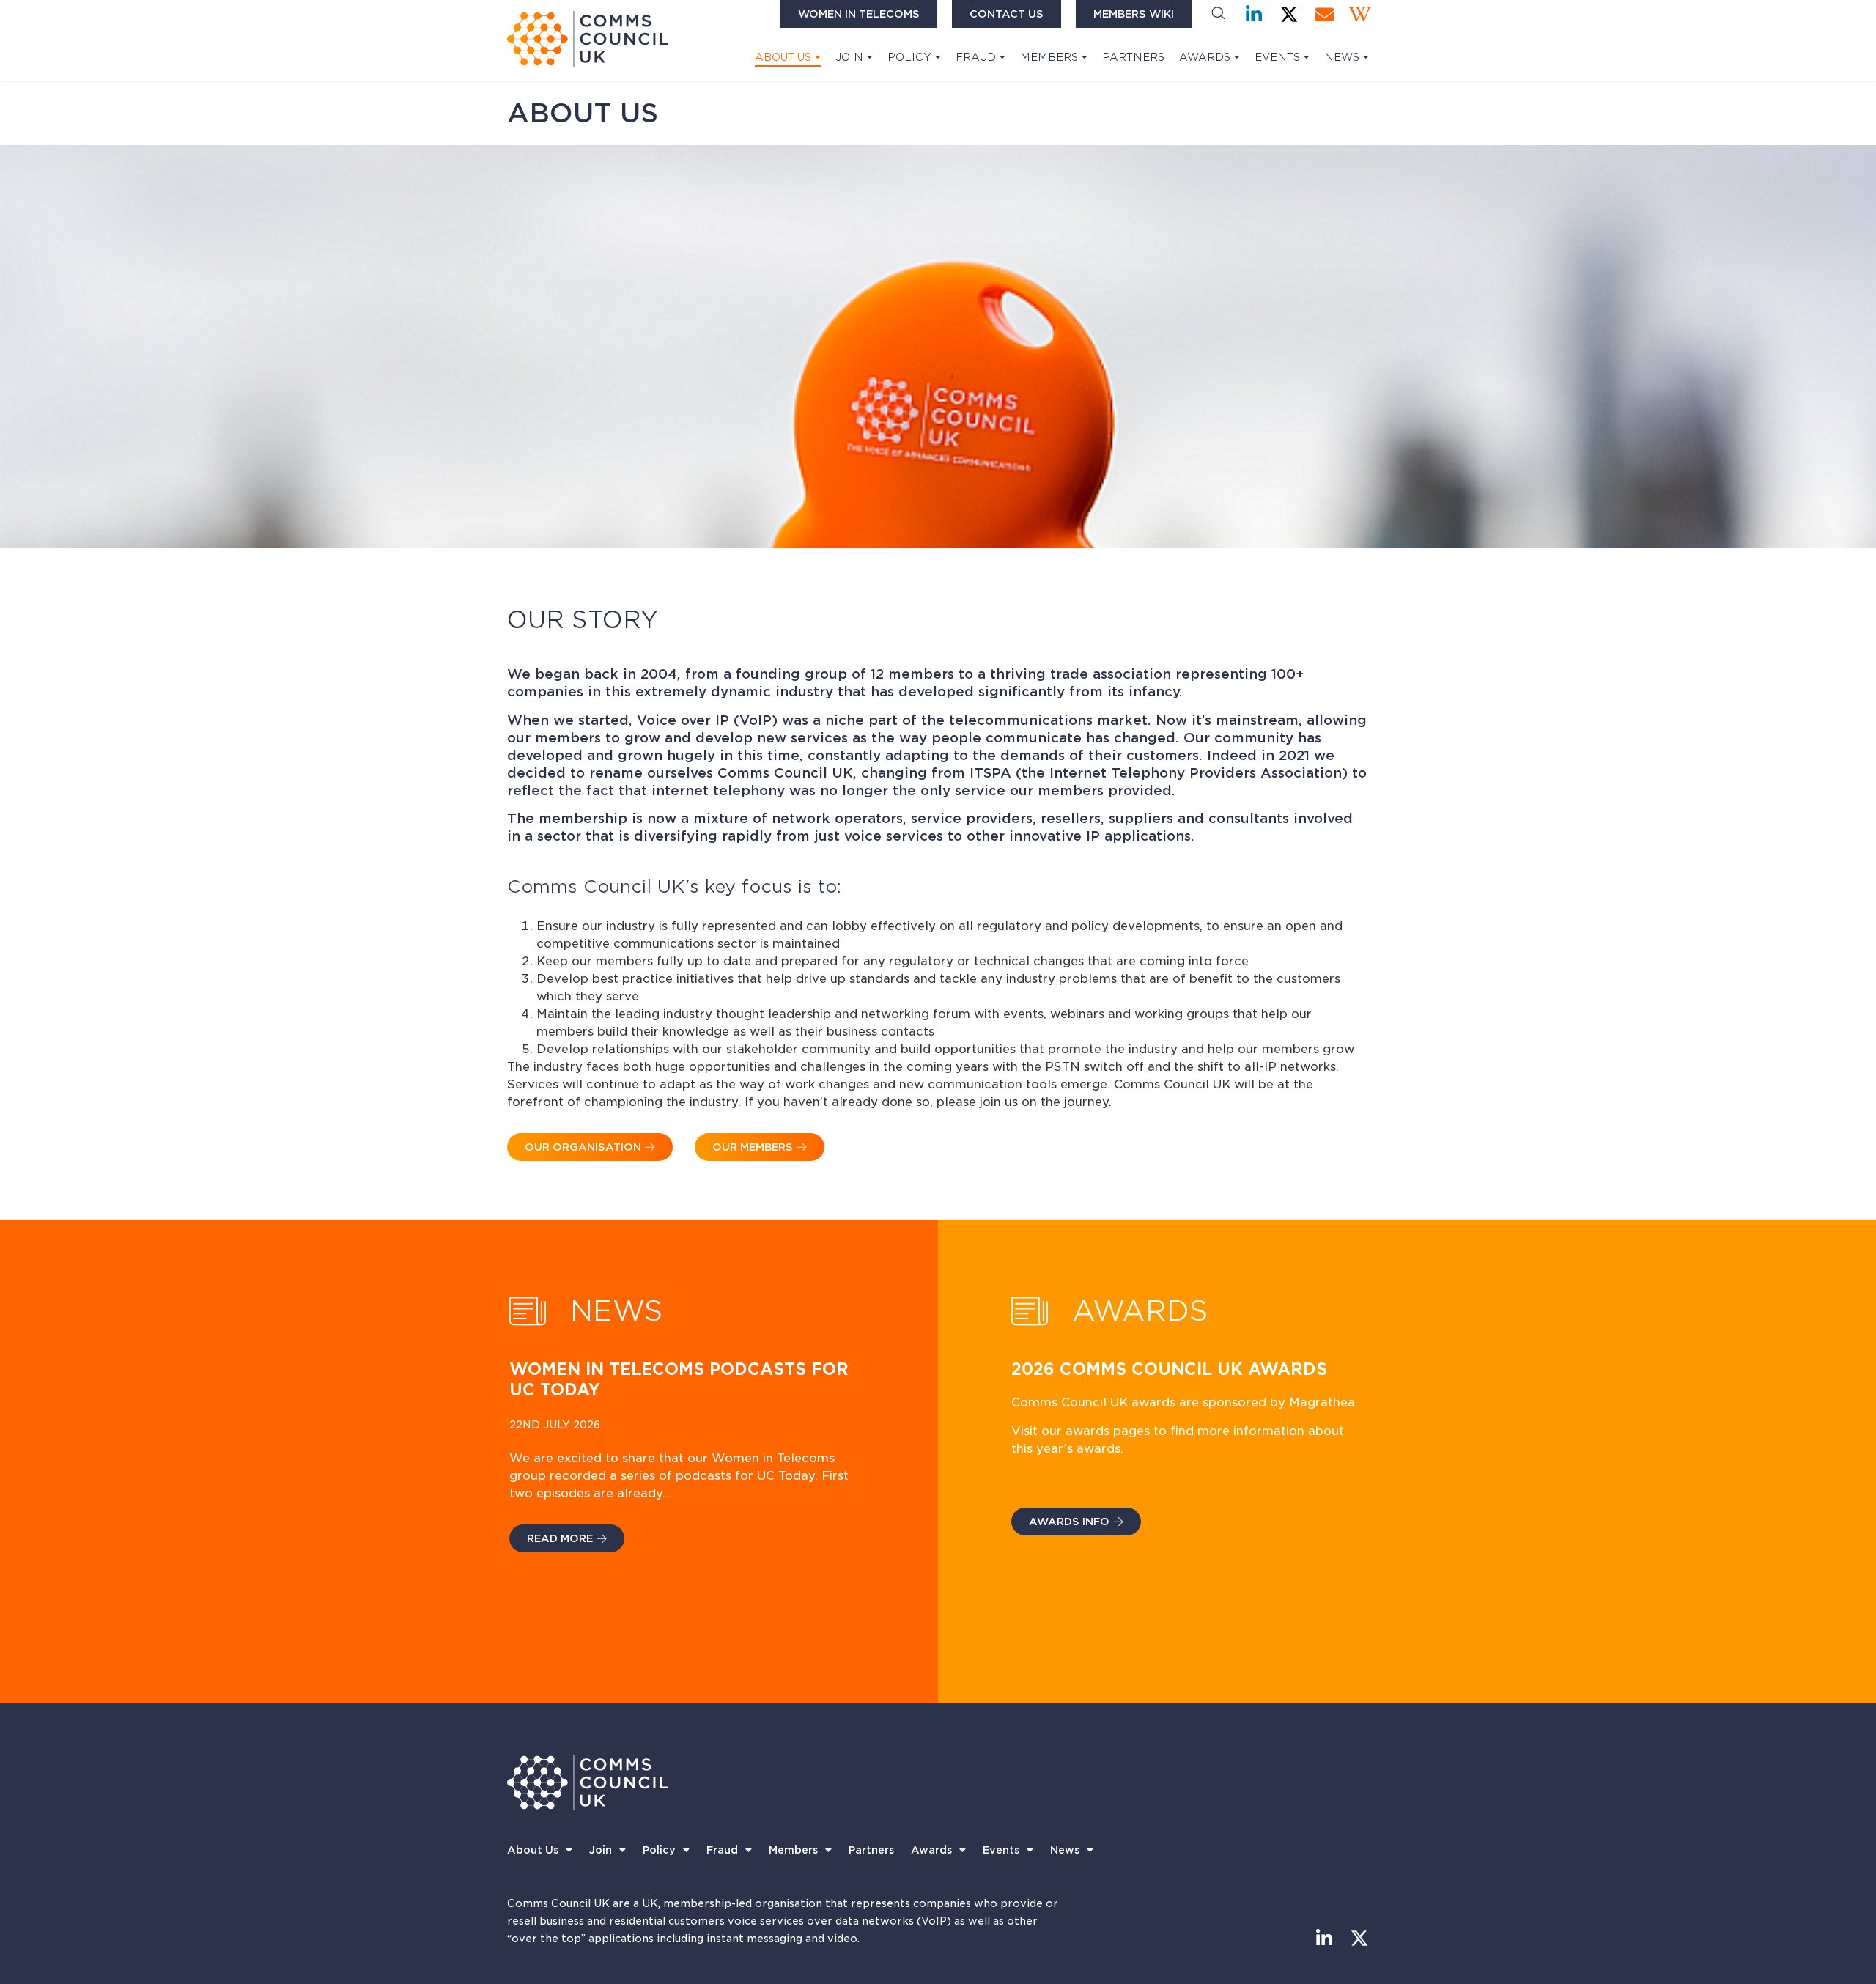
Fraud (976, 57)
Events (1277, 57)
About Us (783, 57)
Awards (1205, 57)
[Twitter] (1289, 14)
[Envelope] (1325, 14)
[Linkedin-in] (1254, 14)
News (1342, 57)
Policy (909, 57)
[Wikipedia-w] (1360, 14)
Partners (1133, 57)
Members (1049, 57)
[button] (1218, 14)
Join (849, 57)
